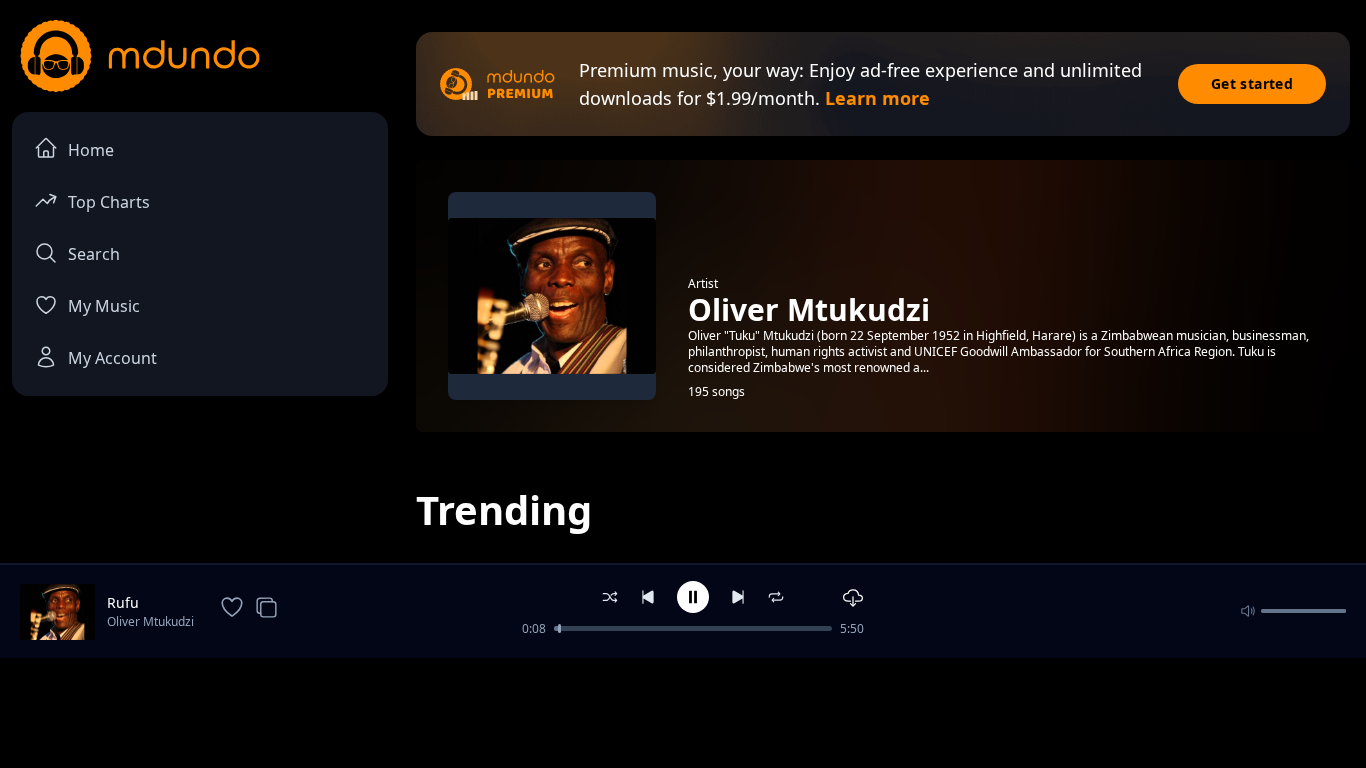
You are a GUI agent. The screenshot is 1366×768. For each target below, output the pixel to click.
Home (91, 150)
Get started (1252, 83)
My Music (104, 306)
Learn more (877, 98)
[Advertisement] (683, 711)
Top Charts (109, 202)
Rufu (123, 602)
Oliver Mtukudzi (150, 621)
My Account (112, 358)
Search (94, 254)
